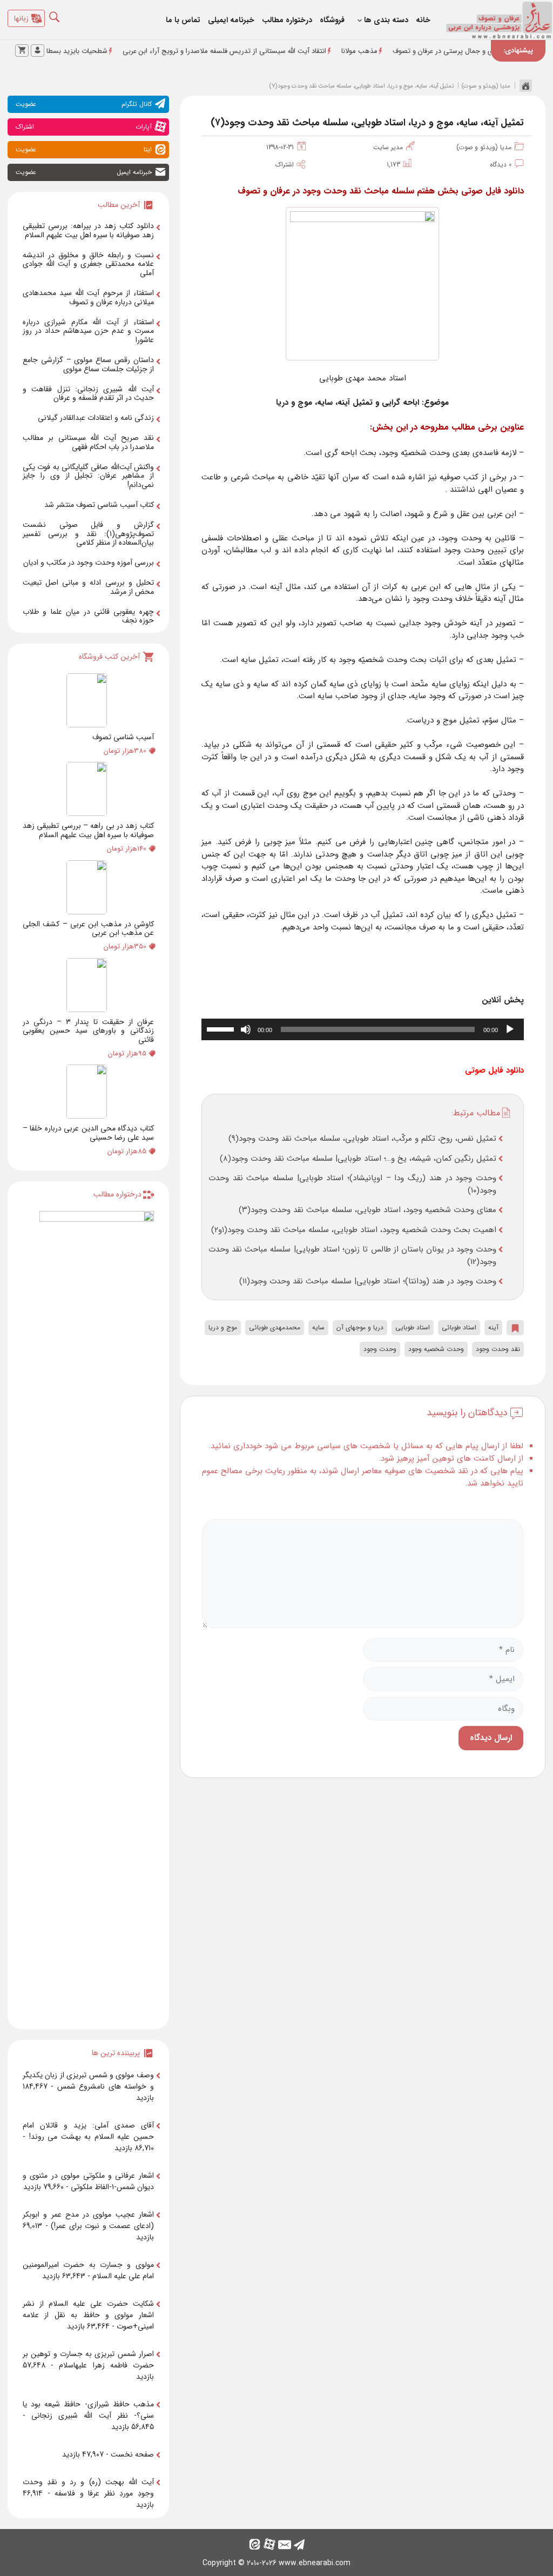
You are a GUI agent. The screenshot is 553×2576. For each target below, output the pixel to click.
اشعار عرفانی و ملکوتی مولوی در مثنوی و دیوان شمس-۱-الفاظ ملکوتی (88, 2181)
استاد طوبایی (413, 1327)
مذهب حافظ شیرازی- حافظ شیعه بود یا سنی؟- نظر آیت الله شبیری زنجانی (88, 2410)
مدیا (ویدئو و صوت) (486, 86)
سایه (318, 1327)
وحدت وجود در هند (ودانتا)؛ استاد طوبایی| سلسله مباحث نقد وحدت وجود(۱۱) (368, 1281)
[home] (523, 85)
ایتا (84, 149)
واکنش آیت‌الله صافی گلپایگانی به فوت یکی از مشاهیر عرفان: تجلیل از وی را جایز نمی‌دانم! (88, 476)
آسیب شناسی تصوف (123, 737)
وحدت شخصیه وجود (436, 1349)
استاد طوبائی (459, 1327)
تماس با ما (183, 20)
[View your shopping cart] (22, 51)
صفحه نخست (132, 2454)
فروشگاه (332, 20)
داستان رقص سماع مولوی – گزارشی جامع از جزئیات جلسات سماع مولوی (88, 364)
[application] (363, 1029)
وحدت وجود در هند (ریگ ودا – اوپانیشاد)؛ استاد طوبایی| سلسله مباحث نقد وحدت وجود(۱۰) (352, 1184)
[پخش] (510, 1029)
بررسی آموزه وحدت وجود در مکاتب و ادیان (89, 563)
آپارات (84, 127)
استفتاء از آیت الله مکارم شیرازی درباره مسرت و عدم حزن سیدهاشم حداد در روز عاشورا (88, 331)
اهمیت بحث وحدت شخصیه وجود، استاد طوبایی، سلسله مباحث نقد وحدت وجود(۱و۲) (354, 1230)
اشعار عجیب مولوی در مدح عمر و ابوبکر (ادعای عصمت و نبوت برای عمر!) (88, 2220)
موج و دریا (223, 1327)
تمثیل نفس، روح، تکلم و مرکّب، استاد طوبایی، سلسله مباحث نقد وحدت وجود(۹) (362, 1139)
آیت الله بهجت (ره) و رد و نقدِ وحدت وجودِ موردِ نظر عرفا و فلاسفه (88, 2488)
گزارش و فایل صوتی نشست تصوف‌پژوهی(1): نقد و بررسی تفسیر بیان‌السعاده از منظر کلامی (88, 534)
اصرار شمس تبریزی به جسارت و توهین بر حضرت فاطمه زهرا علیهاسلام (88, 2360)
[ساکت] (246, 1029)
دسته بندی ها (386, 20)
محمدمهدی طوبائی (275, 1327)
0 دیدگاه (501, 165)
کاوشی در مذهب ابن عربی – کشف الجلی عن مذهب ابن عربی (88, 929)
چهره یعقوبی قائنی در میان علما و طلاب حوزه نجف (88, 616)
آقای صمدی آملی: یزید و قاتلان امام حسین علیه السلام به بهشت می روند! (88, 2131)
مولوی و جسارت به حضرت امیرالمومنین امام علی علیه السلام (88, 2270)
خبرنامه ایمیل (84, 172)
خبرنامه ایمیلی (231, 20)
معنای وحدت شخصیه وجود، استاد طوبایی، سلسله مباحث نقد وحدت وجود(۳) (367, 1210)
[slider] (222, 1028)
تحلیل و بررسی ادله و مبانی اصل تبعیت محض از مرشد (88, 587)
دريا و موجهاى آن (360, 1327)
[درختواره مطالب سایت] (97, 1616)
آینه (493, 1327)
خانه (423, 20)
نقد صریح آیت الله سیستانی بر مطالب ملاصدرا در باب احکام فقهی (88, 442)
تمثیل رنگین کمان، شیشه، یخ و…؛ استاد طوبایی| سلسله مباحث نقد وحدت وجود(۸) (358, 1159)
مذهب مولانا (400, 51)
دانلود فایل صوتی (494, 1070)
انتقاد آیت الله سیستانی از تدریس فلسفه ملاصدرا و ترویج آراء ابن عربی (265, 51)
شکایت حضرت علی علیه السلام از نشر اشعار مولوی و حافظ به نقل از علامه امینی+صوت (88, 2315)
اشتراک (285, 165)
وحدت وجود (380, 1349)
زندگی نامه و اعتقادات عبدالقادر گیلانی (96, 418)
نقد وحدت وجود (498, 1349)
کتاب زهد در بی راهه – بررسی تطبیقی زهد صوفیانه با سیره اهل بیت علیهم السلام (88, 830)
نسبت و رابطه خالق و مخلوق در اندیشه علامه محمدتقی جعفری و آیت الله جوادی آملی (88, 264)
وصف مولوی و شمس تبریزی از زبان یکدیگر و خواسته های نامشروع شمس (88, 2081)
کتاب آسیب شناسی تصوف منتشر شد (99, 505)
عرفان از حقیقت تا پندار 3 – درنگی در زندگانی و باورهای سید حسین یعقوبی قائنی (88, 1031)
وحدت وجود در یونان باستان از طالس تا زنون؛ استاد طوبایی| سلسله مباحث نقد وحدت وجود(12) (352, 1256)
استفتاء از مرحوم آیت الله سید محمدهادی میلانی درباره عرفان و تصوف (88, 297)
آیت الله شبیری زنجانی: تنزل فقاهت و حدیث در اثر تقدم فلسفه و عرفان (88, 394)
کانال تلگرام (84, 104)
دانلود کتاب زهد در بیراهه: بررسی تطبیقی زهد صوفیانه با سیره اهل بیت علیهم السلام (88, 230)
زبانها (21, 18)
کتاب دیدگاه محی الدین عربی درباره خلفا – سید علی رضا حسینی (88, 1133)
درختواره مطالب (287, 20)
